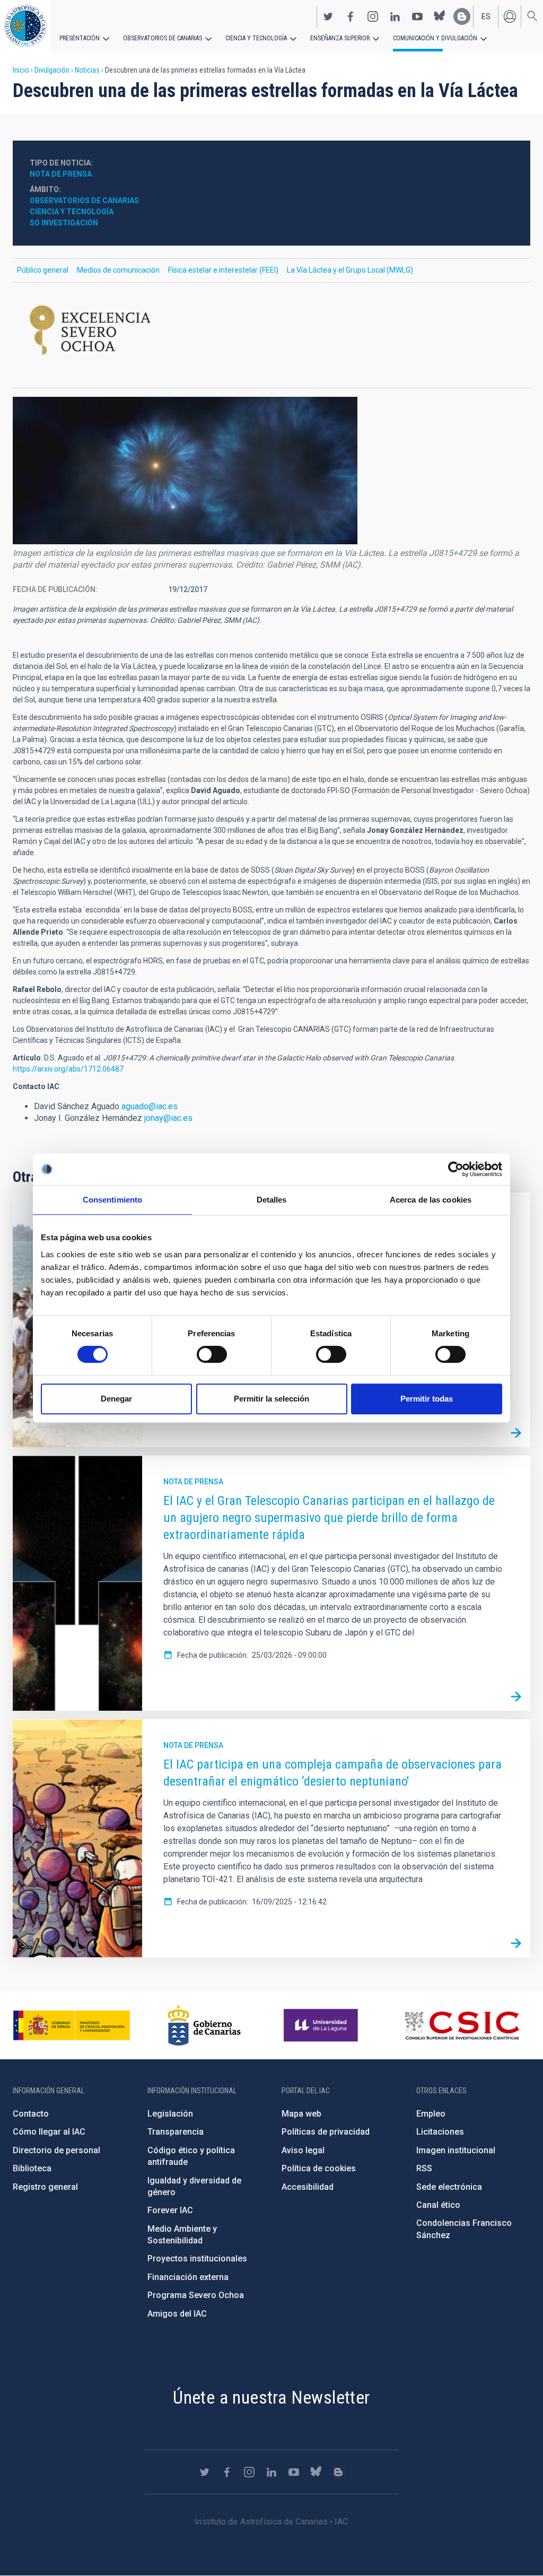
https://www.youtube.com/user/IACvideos (417, 16)
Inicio (21, 70)
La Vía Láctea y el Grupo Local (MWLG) (350, 270)
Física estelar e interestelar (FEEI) (223, 270)
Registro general (45, 2187)
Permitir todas (427, 1399)
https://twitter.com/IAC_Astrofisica (328, 16)
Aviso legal (303, 2150)
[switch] (212, 1354)
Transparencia (176, 2132)
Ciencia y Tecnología (72, 212)
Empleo (431, 2114)
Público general (43, 270)
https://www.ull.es (322, 2025)
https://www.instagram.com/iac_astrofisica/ (373, 16)
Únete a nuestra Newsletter (271, 2397)
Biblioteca (32, 2168)
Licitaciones (440, 2132)
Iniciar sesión (510, 16)
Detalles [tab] (272, 1200)
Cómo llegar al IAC (49, 2132)
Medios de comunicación (118, 270)
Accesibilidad (308, 2187)
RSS (424, 2168)
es (486, 16)
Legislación (170, 2114)
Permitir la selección (271, 1399)
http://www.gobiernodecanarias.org (204, 2025)
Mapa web (301, 2114)
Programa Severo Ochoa (196, 2295)
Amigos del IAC (177, 2314)
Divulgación (52, 70)
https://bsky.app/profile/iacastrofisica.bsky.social (440, 16)
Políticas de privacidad (326, 2132)
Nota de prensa (61, 174)
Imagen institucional (456, 2150)
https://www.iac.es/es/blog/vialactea (462, 16)
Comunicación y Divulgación (435, 38)
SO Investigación (64, 223)
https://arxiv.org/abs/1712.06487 (68, 1069)
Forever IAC (170, 2210)
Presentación (80, 38)
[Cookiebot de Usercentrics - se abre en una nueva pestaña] (456, 1169)
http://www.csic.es (462, 2025)
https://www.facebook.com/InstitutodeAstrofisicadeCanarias (351, 16)
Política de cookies (319, 2168)
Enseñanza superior (340, 38)
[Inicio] (25, 26)
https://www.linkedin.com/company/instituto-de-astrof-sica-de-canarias (395, 16)
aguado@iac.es (150, 1106)
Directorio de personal (56, 2150)
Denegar (116, 1399)
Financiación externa (188, 2277)
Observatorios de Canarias (163, 38)
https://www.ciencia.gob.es (72, 2025)
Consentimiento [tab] (112, 1200)
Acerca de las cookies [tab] (431, 1200)
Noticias (87, 70)
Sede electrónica (449, 2187)
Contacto (31, 2114)
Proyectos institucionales (197, 2259)
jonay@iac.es (168, 1118)
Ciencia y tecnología (256, 38)
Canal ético (438, 2205)
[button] (185, 471)
